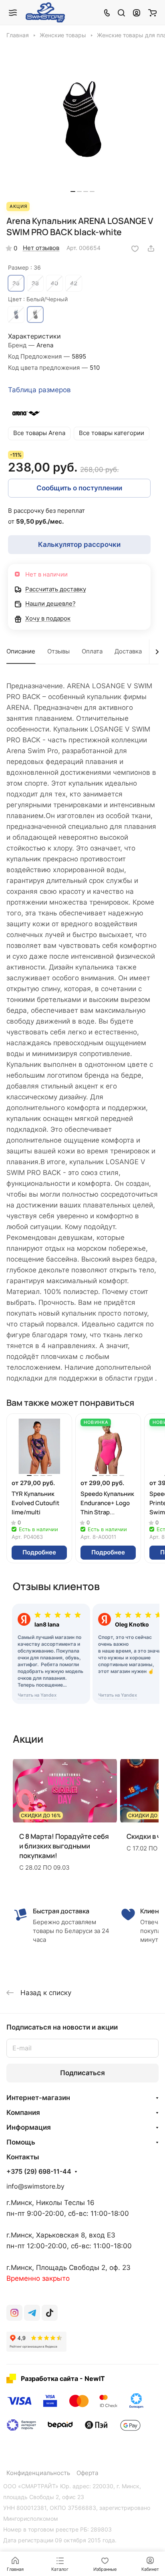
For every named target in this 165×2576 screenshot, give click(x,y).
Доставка (128, 651)
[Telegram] (32, 2313)
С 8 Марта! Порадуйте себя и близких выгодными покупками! (64, 1846)
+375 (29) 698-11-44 (39, 2172)
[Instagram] (14, 2313)
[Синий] (16, 314)
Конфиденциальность (38, 2473)
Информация (29, 2127)
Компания (23, 2112)
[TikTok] (50, 2313)
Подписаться (82, 2073)
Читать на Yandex (37, 1695)
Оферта (87, 2473)
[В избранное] (135, 248)
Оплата (92, 651)
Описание (21, 651)
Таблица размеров (39, 390)
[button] (73, 191)
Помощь (21, 2142)
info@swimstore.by (35, 2186)
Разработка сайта (49, 2378)
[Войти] (137, 12)
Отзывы (58, 651)
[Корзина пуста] (152, 12)
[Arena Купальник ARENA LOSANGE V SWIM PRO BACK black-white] (82, 120)
